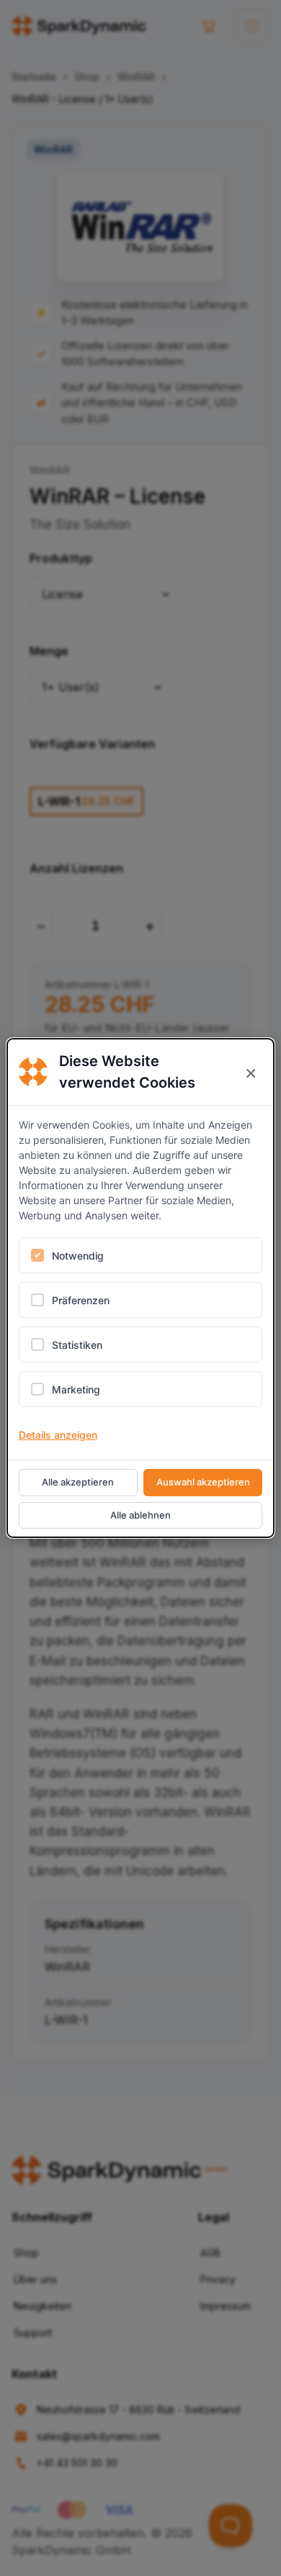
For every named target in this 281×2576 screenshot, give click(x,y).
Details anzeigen (58, 1435)
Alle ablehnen (140, 1515)
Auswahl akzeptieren (203, 1482)
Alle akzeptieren (78, 1482)
